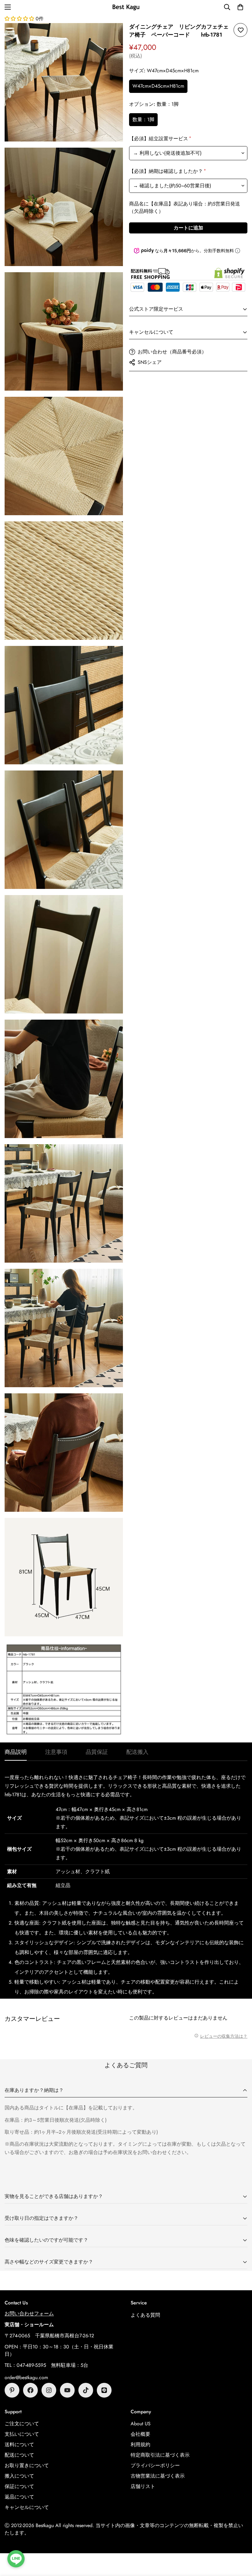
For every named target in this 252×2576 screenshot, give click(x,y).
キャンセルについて (27, 2507)
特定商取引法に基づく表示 (160, 2455)
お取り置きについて (27, 2465)
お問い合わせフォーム (29, 2313)
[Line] (104, 2390)
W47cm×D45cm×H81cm (158, 86)
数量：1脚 (143, 119)
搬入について (19, 2476)
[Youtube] (67, 2390)
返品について (19, 2497)
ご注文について (22, 2424)
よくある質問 (145, 2315)
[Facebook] (30, 2390)
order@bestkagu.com (26, 2377)
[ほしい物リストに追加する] (240, 30)
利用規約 (140, 2445)
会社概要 (140, 2434)
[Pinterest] (12, 2390)
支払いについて (22, 2434)
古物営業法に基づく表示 (158, 2476)
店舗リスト (143, 2486)
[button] (240, 7)
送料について (19, 2445)
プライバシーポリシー (155, 2465)
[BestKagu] (126, 7)
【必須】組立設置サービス (160, 139)
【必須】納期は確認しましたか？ (167, 171)
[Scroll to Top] (240, 2542)
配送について (19, 2455)
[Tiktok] (86, 2390)
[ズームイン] (113, 36)
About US (141, 2424)
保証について (19, 2486)
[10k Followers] (49, 2390)
